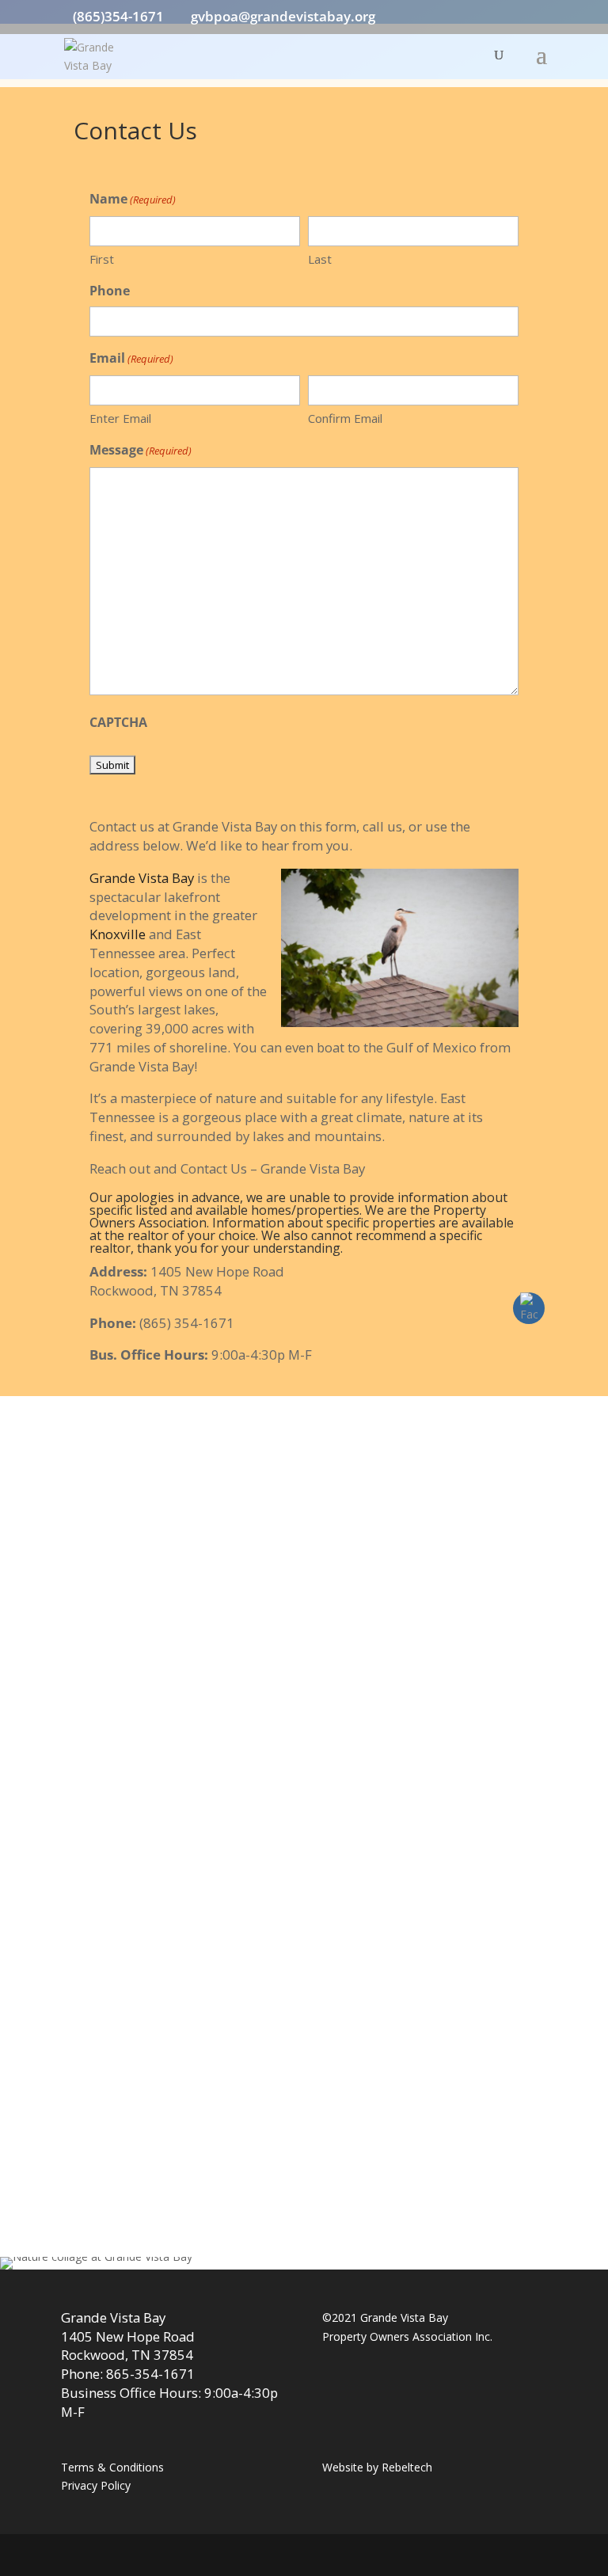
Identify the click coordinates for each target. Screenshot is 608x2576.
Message (141, 450)
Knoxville (118, 934)
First (102, 259)
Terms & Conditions (112, 2467)
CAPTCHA (118, 722)
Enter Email (120, 418)
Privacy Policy (96, 2485)
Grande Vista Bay (142, 878)
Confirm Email (345, 418)
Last (320, 259)
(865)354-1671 (118, 16)
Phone (110, 291)
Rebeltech (407, 2467)
